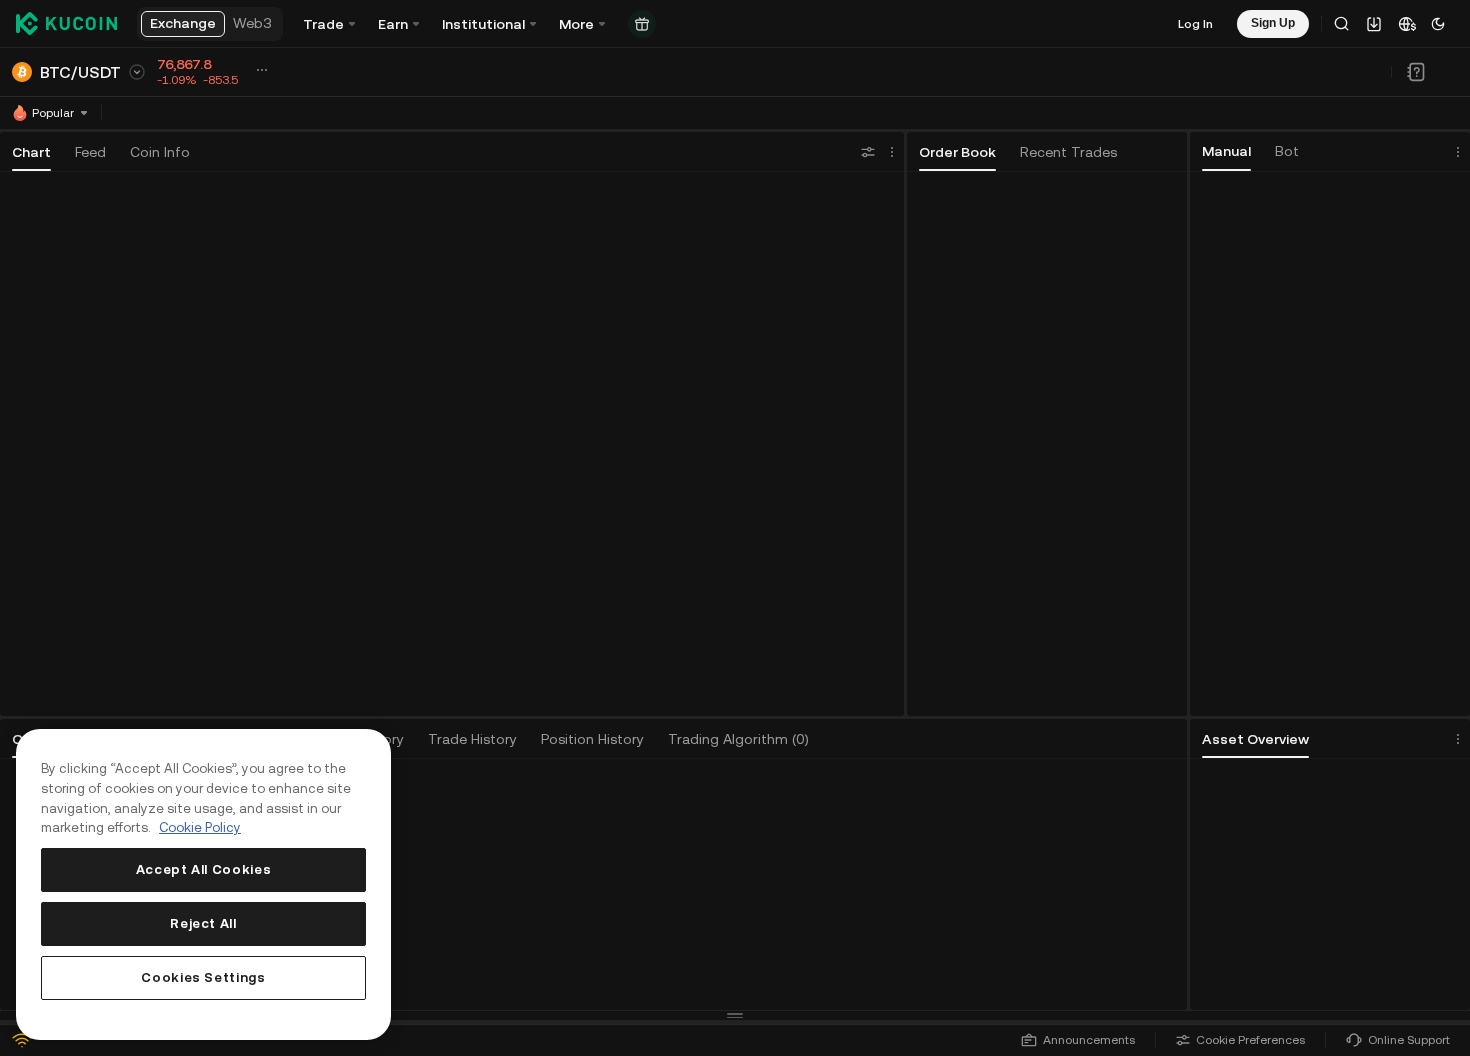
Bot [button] (1287, 151)
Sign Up (623, 903)
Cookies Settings (203, 977)
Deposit (1264, 931)
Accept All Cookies (204, 869)
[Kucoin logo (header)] (66, 24)
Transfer (1396, 931)
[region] (203, 884)
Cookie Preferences (1250, 1040)
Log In (1195, 24)
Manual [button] (1226, 151)
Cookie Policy (200, 827)
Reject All (203, 923)
